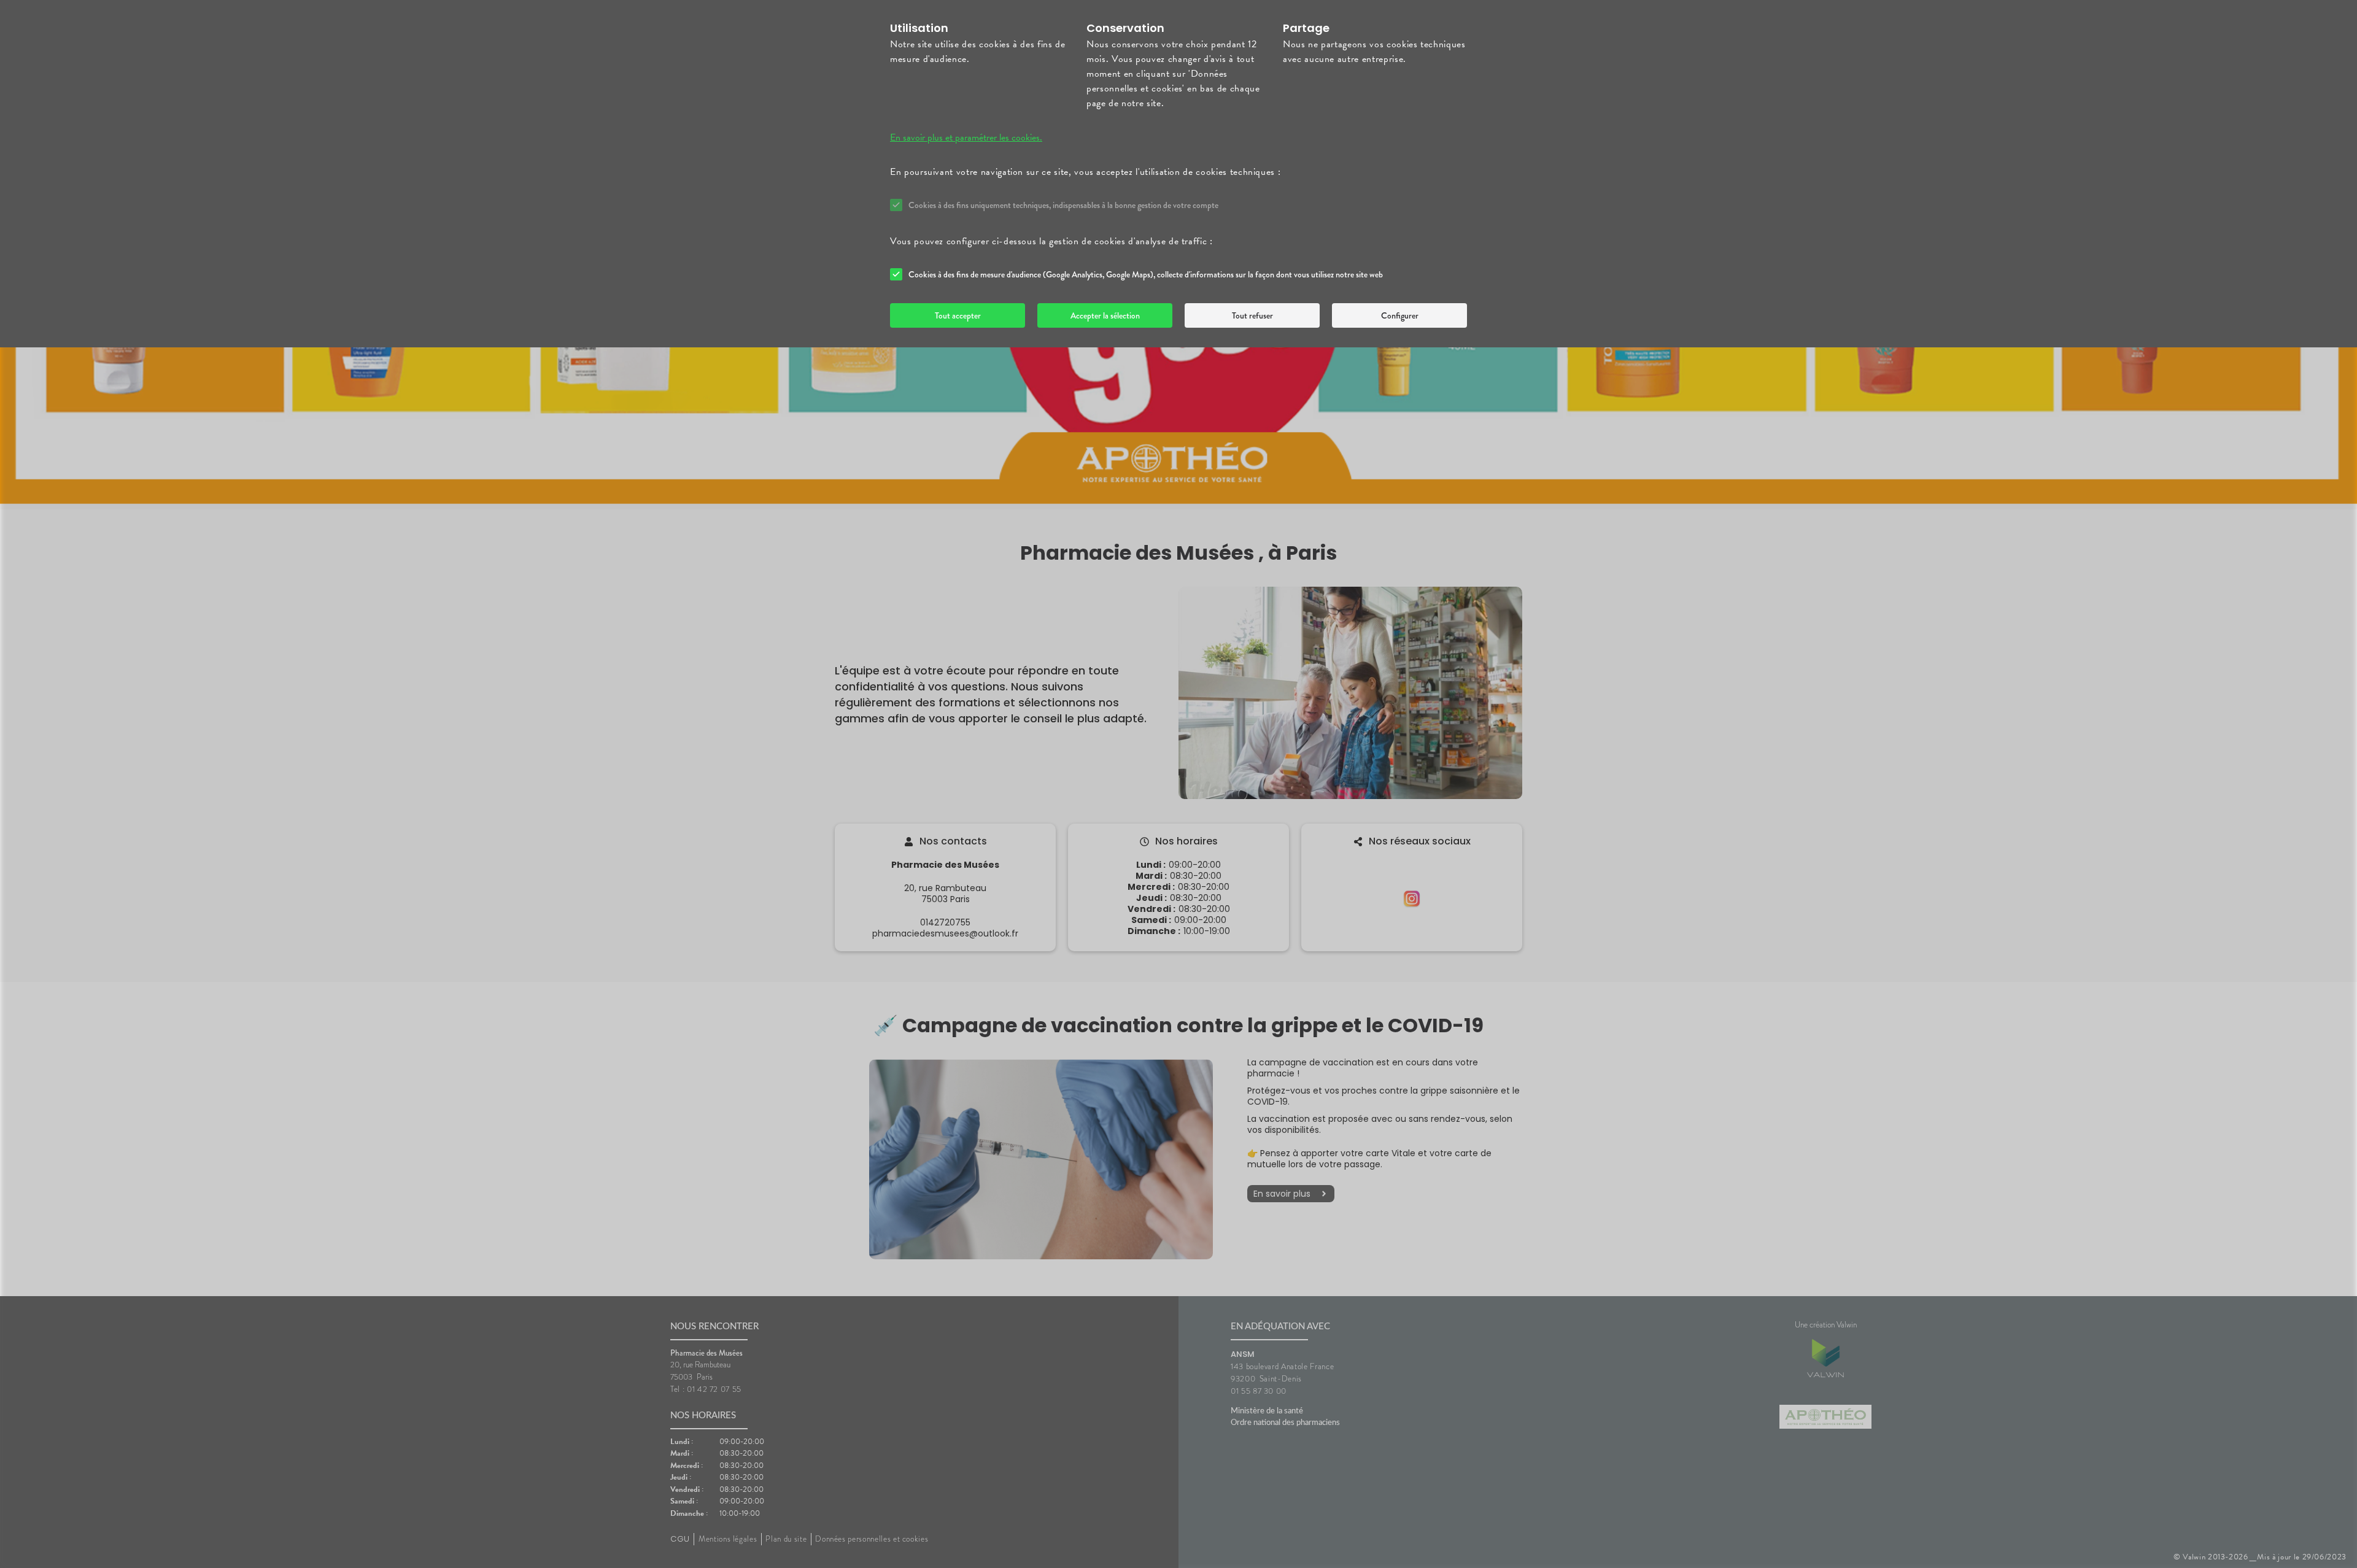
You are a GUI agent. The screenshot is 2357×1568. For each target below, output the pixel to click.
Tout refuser (1252, 315)
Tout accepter (958, 315)
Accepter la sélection (1105, 315)
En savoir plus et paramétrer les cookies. (966, 137)
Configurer (1400, 315)
